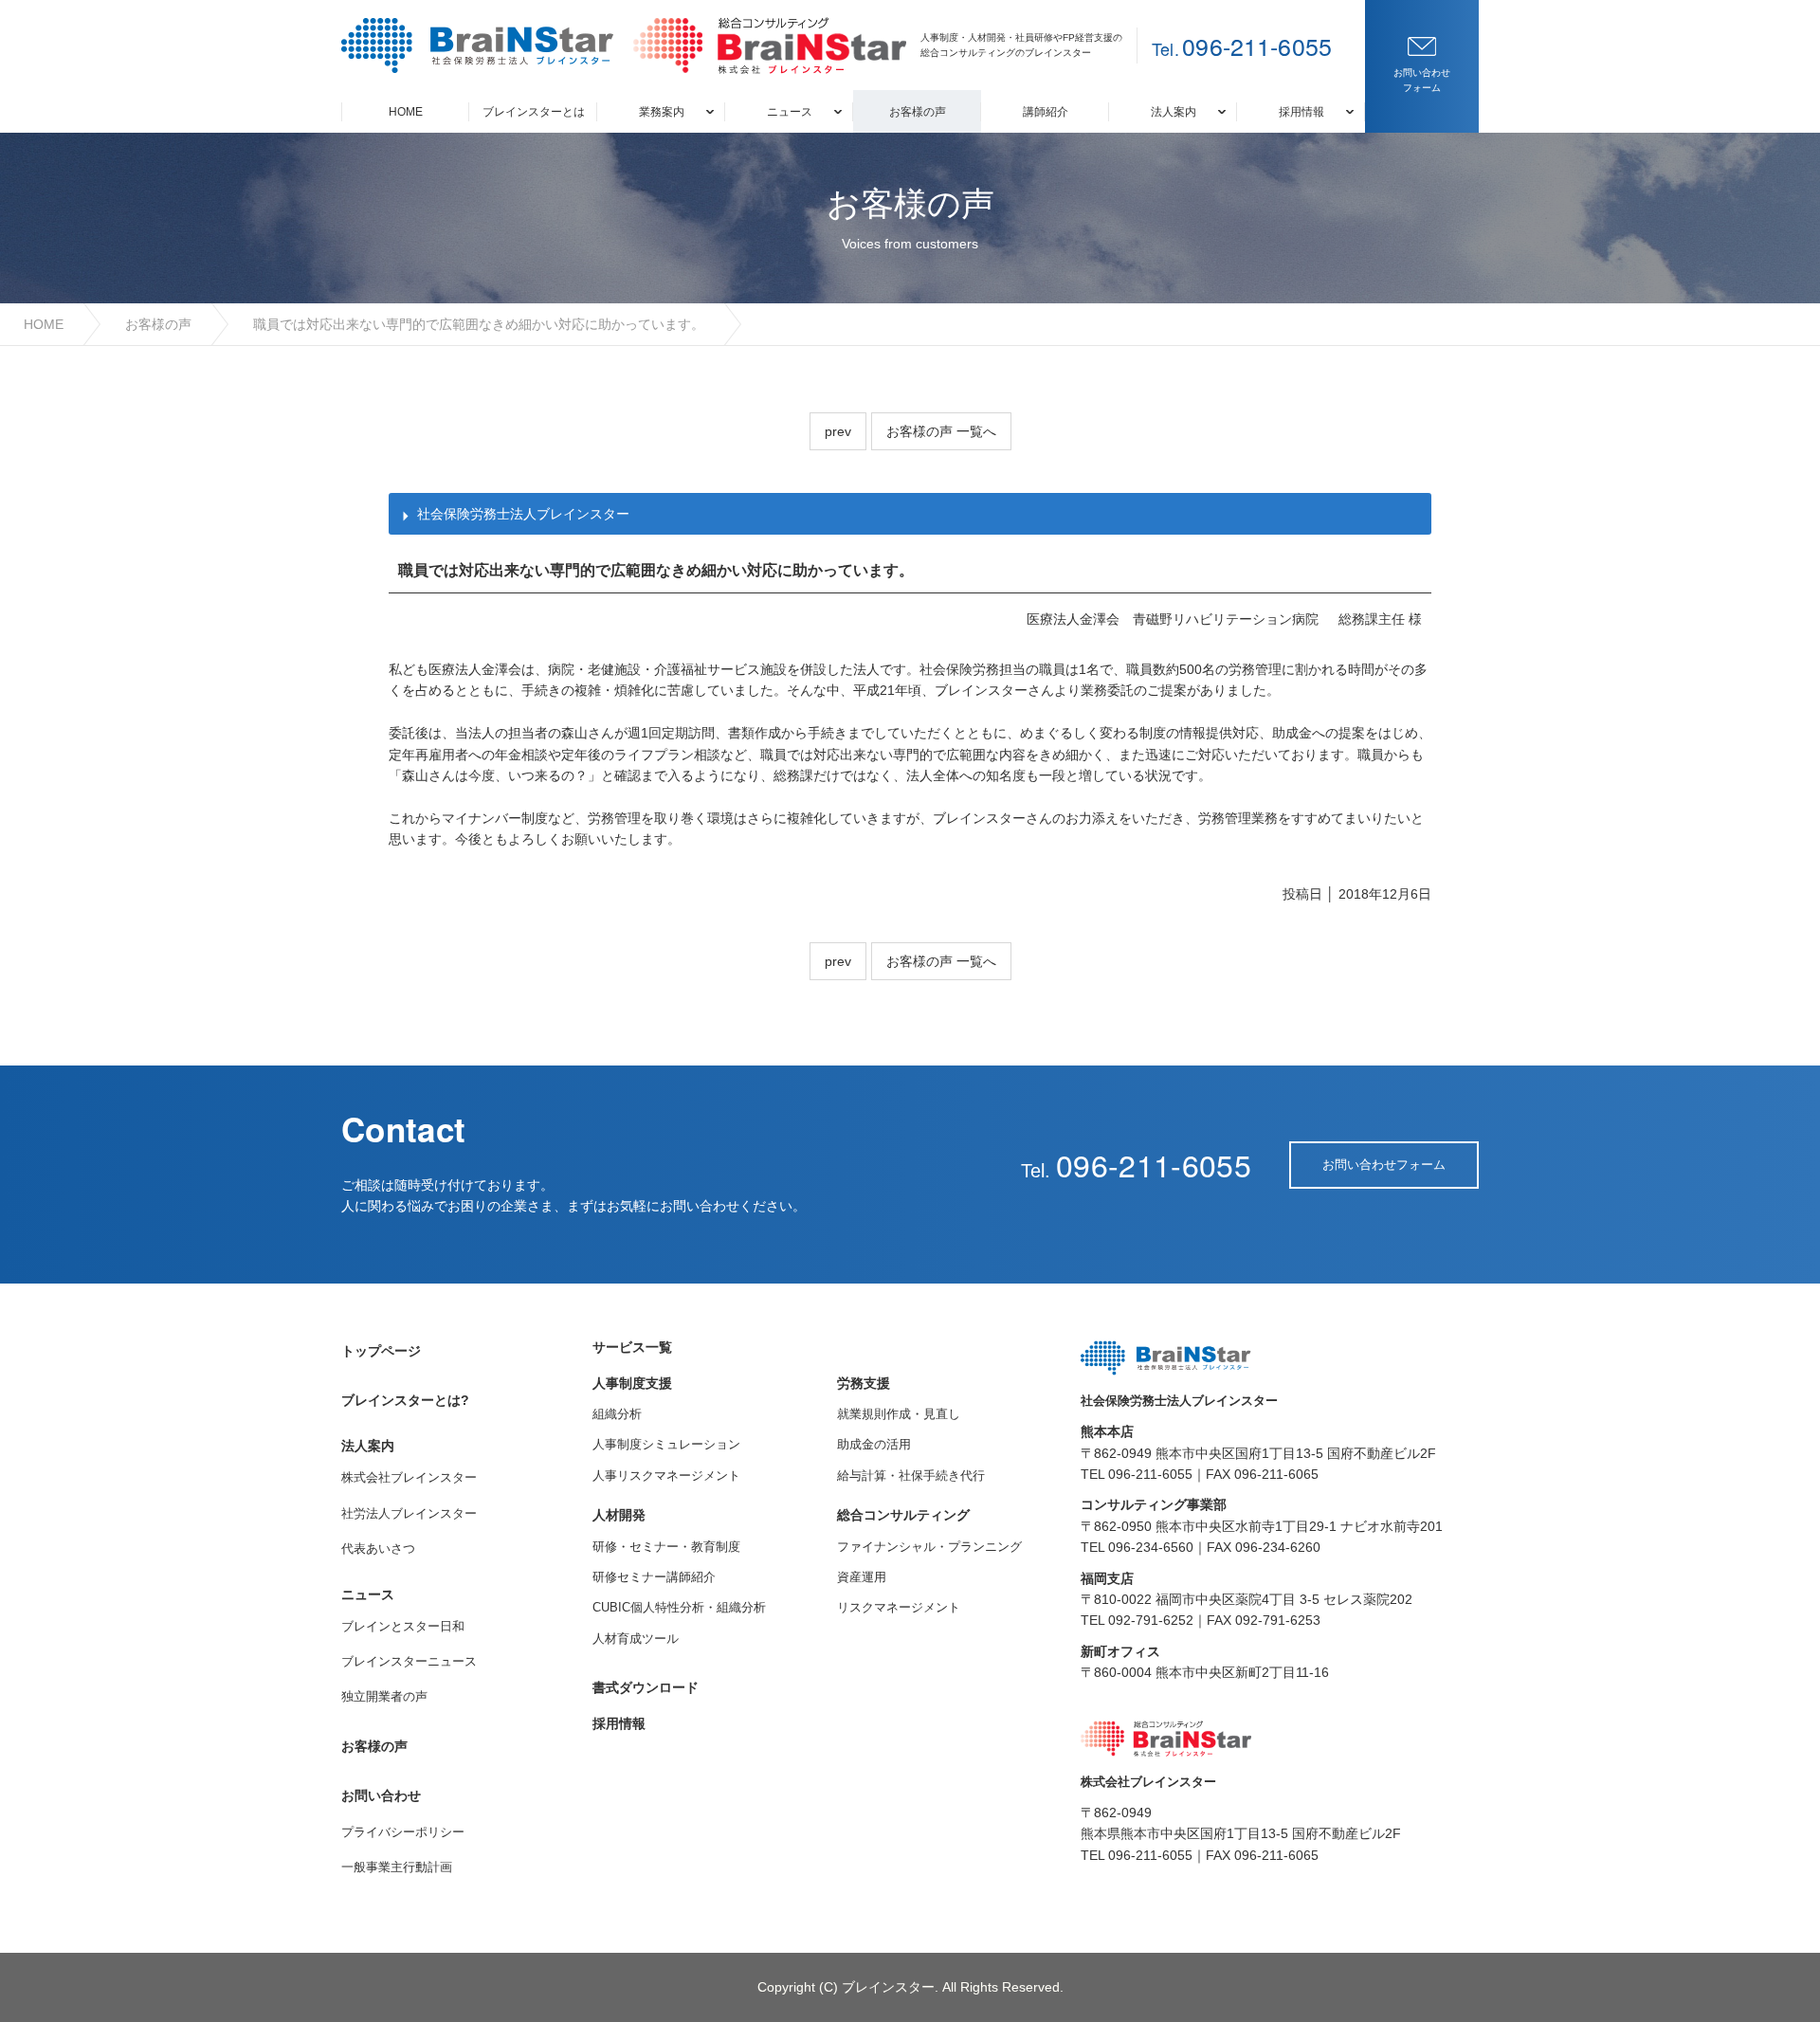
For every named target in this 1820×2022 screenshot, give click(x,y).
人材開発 (619, 1515)
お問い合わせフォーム (1384, 1165)
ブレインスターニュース (409, 1661)
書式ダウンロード (646, 1687)
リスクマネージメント (899, 1607)
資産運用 (862, 1577)
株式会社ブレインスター (409, 1477)
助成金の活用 (874, 1444)
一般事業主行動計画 (397, 1867)
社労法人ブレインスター (409, 1513)
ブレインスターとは (534, 112)
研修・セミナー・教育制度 (666, 1547)
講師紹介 (1046, 112)
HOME (406, 112)
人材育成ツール (636, 1639)
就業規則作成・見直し (899, 1414)
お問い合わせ (381, 1795)
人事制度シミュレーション (666, 1444)
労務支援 (864, 1383)
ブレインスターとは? (405, 1400)
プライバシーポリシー (403, 1832)
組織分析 (617, 1414)
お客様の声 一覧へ (941, 431)
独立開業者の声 (384, 1696)
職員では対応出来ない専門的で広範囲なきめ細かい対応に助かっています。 (479, 324)
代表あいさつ (378, 1548)
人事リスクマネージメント (666, 1476)
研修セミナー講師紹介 (654, 1577)
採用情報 (619, 1723)
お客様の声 (918, 112)
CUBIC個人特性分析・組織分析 (679, 1607)
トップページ (381, 1351)
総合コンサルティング (903, 1515)
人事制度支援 (632, 1383)
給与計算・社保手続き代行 (911, 1476)
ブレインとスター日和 (403, 1626)
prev (838, 431)
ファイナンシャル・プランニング (929, 1547)
